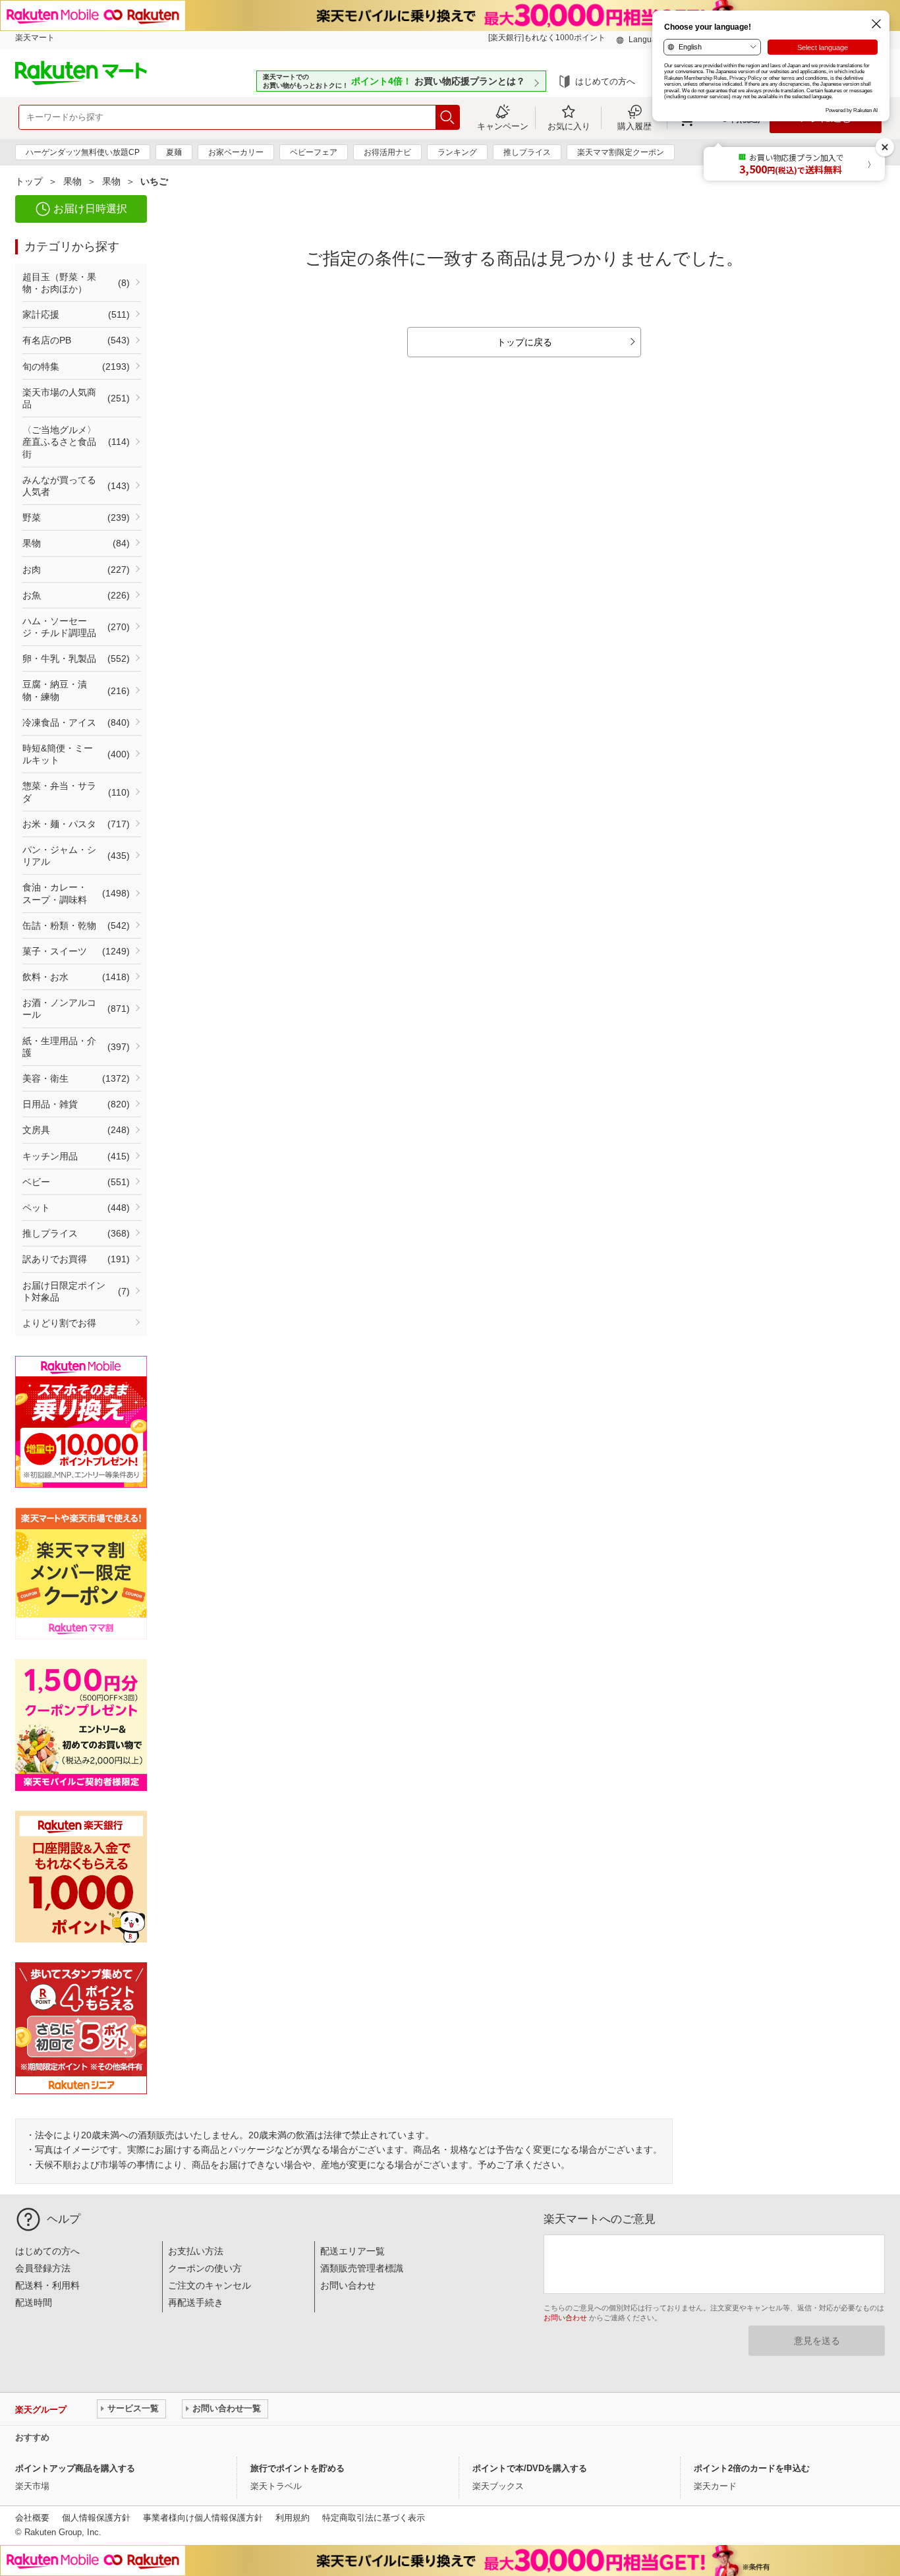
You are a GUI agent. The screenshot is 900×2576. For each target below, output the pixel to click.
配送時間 (34, 2302)
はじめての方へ (605, 81)
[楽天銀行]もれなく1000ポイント (547, 38)
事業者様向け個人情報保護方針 (203, 2518)
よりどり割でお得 (59, 1323)
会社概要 (32, 2518)
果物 (72, 181)
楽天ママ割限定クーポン (621, 152)
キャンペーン (503, 126)
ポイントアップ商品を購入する (75, 2468)
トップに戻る (524, 342)
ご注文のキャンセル (210, 2285)
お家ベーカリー (236, 152)
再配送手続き (196, 2302)
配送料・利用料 (47, 2285)
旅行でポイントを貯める (297, 2468)
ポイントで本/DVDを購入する (530, 2468)
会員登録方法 (43, 2268)
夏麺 (174, 152)
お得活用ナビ (387, 152)
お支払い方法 (196, 2251)
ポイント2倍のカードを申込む (752, 2468)
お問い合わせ (348, 2285)
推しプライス (527, 152)
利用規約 (293, 2518)
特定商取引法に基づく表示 (374, 2518)
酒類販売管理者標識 (362, 2268)
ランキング (457, 152)
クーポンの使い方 (205, 2268)
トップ (29, 181)
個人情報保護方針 (96, 2518)
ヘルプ (64, 2219)
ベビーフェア (314, 152)
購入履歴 (634, 126)
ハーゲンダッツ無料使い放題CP (83, 152)
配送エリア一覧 (352, 2251)
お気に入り (569, 126)
